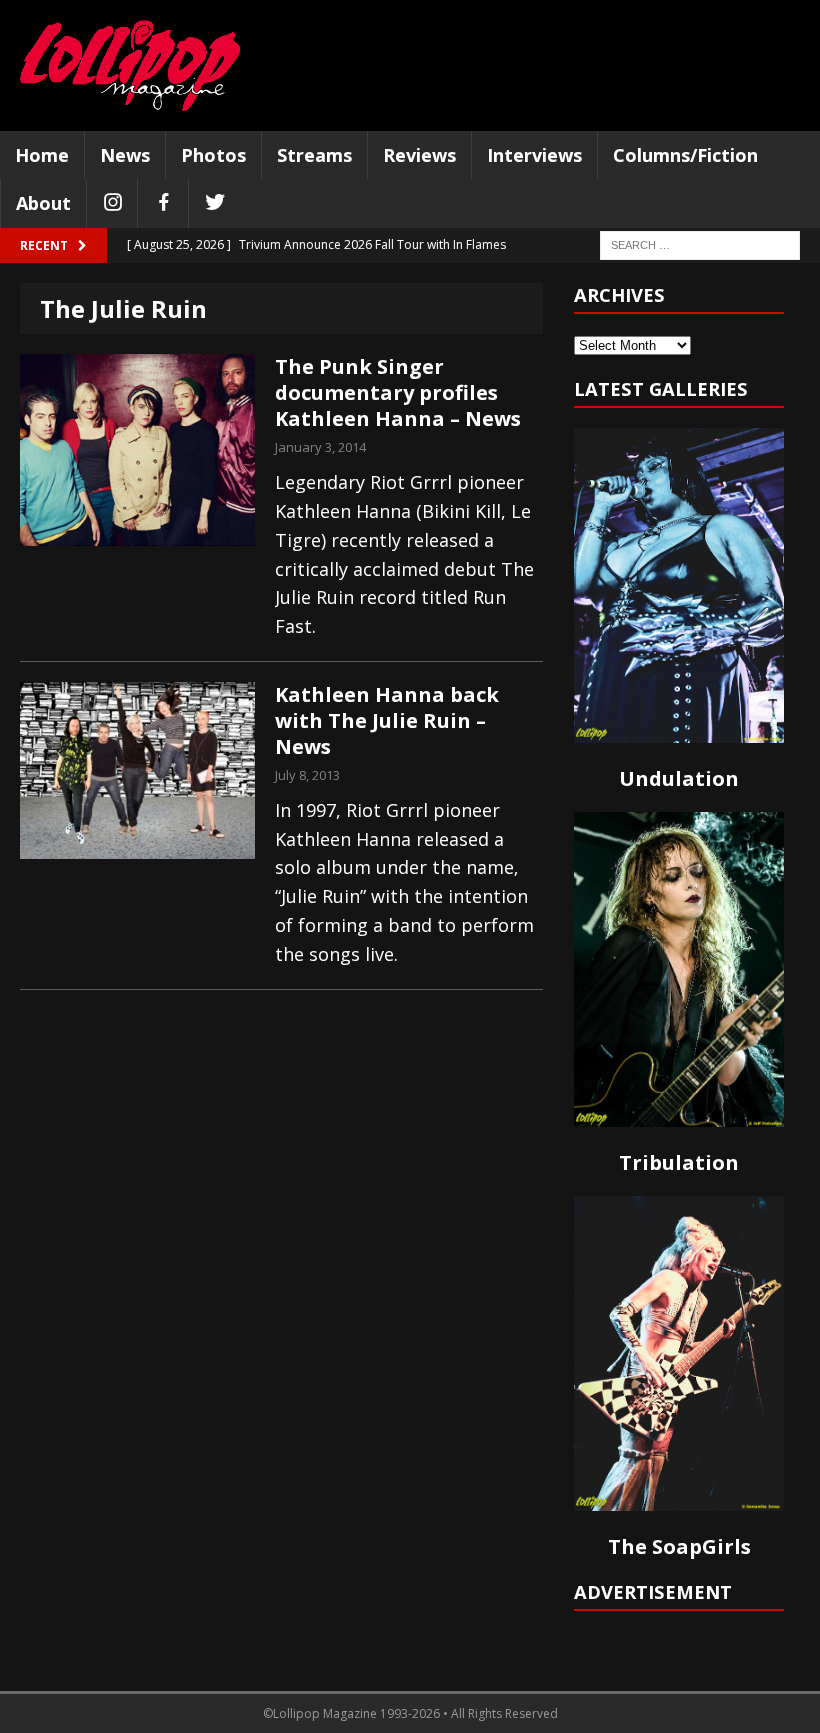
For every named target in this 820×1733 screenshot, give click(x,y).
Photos (213, 155)
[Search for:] (700, 244)
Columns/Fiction (685, 155)
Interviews (534, 155)
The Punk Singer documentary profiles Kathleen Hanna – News (398, 392)
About (43, 203)
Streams (314, 155)
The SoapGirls (679, 1546)
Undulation (679, 778)
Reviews (419, 155)
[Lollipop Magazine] (130, 65)
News (125, 155)
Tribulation (679, 1162)
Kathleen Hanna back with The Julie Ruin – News (387, 720)
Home (42, 155)
